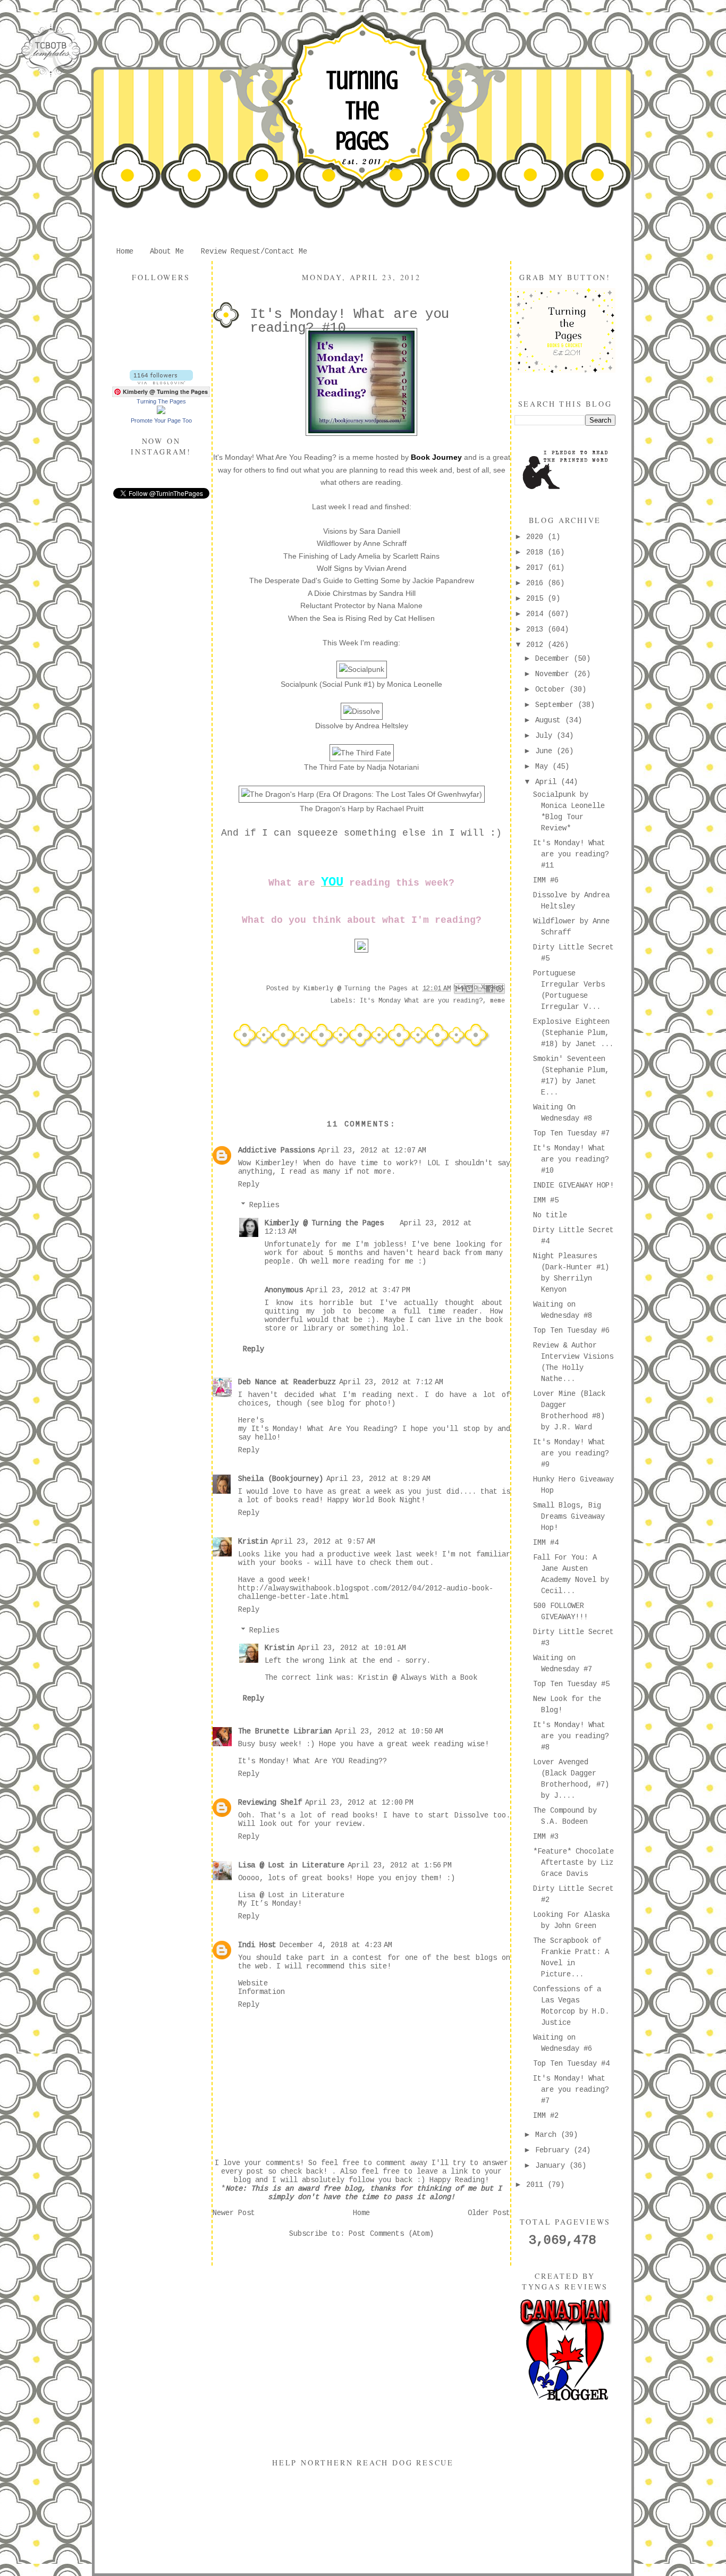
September (556, 705)
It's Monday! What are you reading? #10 (571, 1159)
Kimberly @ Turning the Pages (324, 1223)
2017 (537, 568)
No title (550, 1215)
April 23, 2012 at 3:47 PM (358, 1290)
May (544, 767)
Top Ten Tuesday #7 (571, 1133)
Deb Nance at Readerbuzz (287, 1382)
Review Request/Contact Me (254, 251)
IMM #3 (546, 1837)
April (548, 782)
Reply (249, 1184)
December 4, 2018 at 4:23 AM (336, 1945)
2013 (537, 629)
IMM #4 (546, 1543)
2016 (537, 583)
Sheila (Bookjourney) (281, 1479)
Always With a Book (439, 1678)
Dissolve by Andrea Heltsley (362, 726)
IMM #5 (546, 1200)
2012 (537, 645)
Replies (264, 1205)
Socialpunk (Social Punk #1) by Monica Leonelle (361, 684)
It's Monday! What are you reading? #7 (571, 2090)
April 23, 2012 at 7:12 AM (391, 1382)
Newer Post (234, 2213)
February (554, 2150)
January (552, 2166)
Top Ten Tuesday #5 (571, 1684)
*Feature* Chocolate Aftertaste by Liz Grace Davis (573, 1863)
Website (253, 1983)
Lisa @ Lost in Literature (291, 1865)
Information (261, 1992)
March (548, 2135)
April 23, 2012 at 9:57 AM (323, 1542)
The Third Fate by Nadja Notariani (361, 767)
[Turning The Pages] (161, 412)
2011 (537, 2185)
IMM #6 (546, 880)
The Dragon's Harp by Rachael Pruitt (362, 809)
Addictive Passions (276, 1150)
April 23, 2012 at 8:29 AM (378, 1479)
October (552, 689)
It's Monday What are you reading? (421, 1001)
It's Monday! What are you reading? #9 (571, 1453)
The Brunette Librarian (285, 1731)
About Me (167, 251)
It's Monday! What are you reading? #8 (571, 1736)
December (554, 659)
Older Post (489, 2213)
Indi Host (257, 1945)
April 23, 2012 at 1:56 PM (400, 1865)
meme (497, 1001)
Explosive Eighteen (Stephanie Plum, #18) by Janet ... (573, 1033)
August (550, 720)
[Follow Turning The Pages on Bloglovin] (161, 382)
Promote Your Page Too (161, 420)
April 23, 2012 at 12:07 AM (372, 1150)
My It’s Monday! (270, 1904)
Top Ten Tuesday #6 (571, 1331)
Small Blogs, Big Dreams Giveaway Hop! (569, 1517)
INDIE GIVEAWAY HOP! (573, 1185)
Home (125, 251)
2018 (537, 552)
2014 (537, 614)
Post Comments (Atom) (391, 2234)
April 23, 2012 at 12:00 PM (359, 1803)
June (546, 751)
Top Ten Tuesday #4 (571, 2064)
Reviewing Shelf (270, 1803)
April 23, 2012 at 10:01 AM (352, 1648)
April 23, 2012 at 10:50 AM (389, 1731)
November (554, 674)
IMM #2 (546, 2116)
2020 (537, 537)
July (546, 736)
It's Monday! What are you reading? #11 (571, 854)
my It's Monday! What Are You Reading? (318, 1429)
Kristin (253, 1542)
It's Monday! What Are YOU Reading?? (313, 1761)
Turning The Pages (362, 111)
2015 (537, 599)
